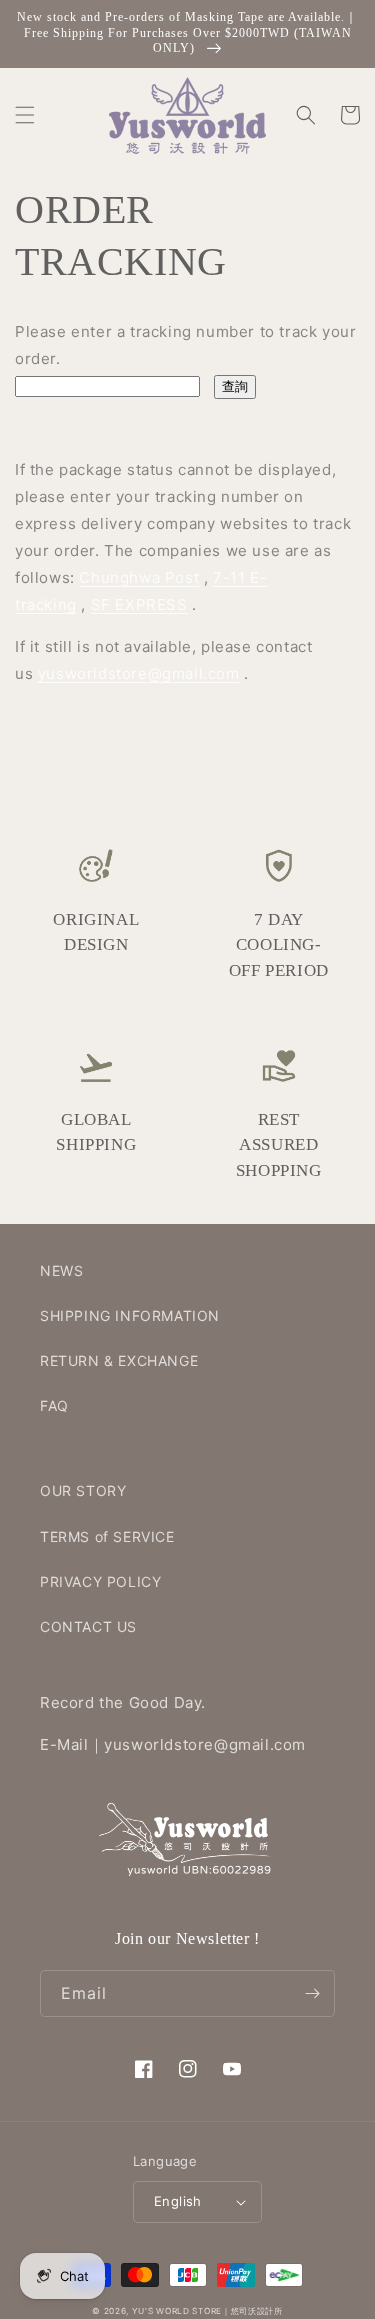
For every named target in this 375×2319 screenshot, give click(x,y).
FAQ (54, 1405)
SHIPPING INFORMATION (130, 1315)
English (178, 2201)
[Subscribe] (312, 1993)
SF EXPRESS (139, 604)
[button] (25, 115)
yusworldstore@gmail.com (139, 673)
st (192, 577)
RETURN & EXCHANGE (119, 1360)
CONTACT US (88, 1626)
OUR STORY (83, 1490)
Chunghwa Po (132, 577)
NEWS (61, 1270)
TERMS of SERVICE (107, 1536)
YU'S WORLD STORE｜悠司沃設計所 (207, 2311)
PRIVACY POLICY (100, 1581)
